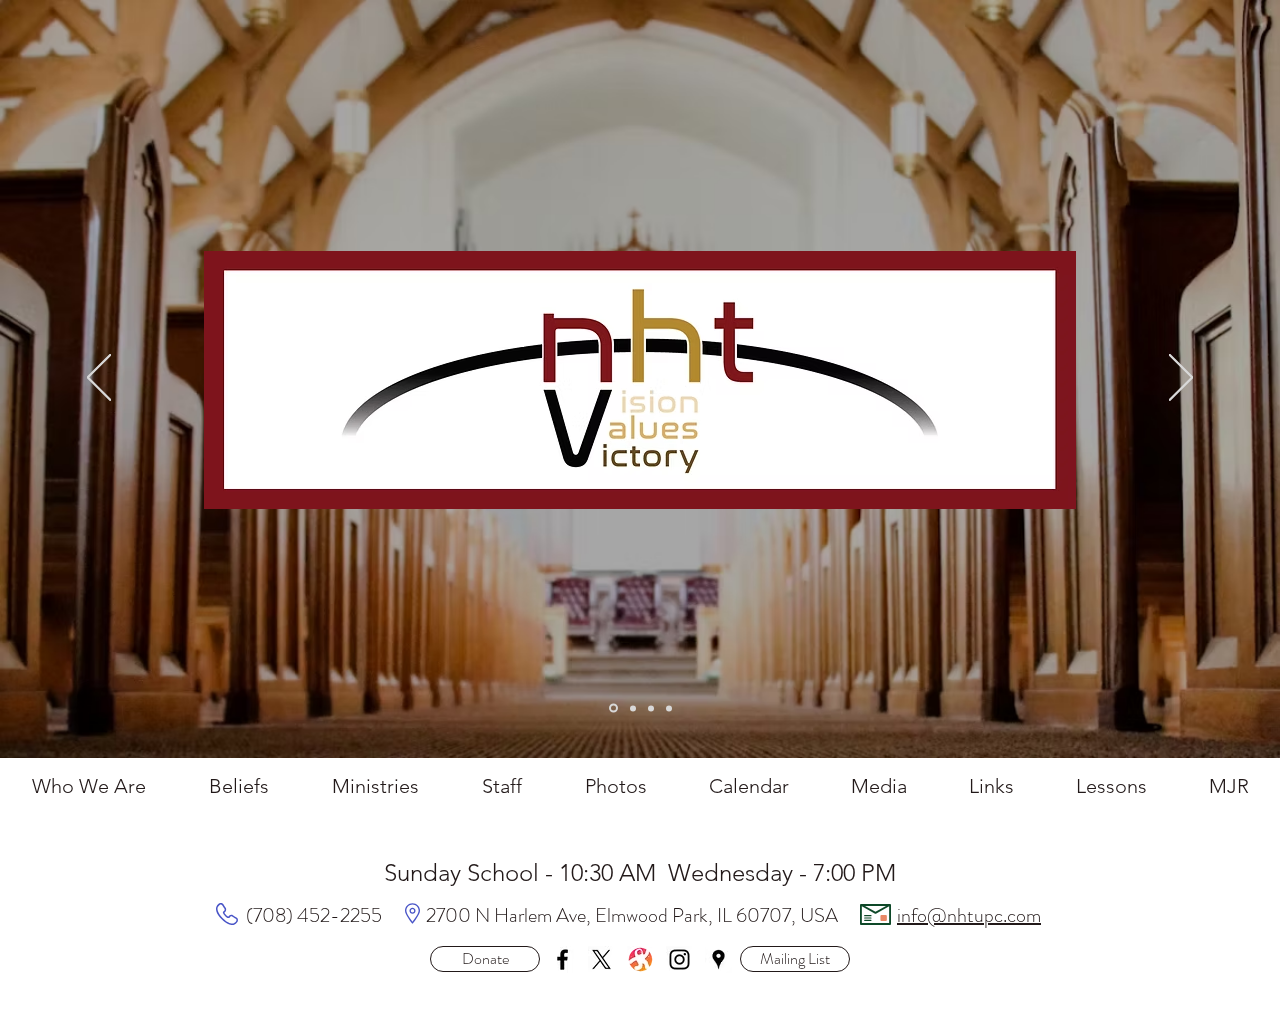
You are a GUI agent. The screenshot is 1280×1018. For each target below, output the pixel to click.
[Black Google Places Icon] (718, 959)
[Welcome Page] (613, 708)
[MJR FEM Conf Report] (633, 708)
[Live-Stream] (669, 708)
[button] (795, 959)
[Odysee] (640, 959)
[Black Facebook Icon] (562, 959)
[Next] (1181, 379)
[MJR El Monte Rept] (651, 708)
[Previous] (99, 379)
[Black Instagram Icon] (679, 959)
